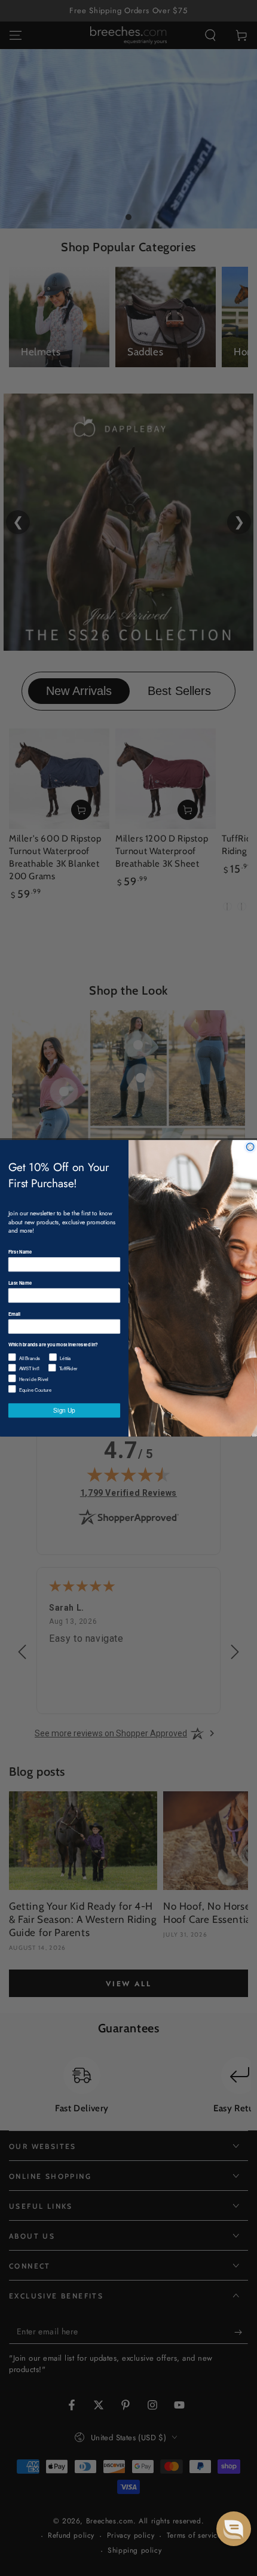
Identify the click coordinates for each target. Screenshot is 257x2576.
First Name (20, 1251)
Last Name (20, 1282)
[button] (234, 2529)
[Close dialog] (250, 1147)
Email (14, 1313)
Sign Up (64, 1410)
